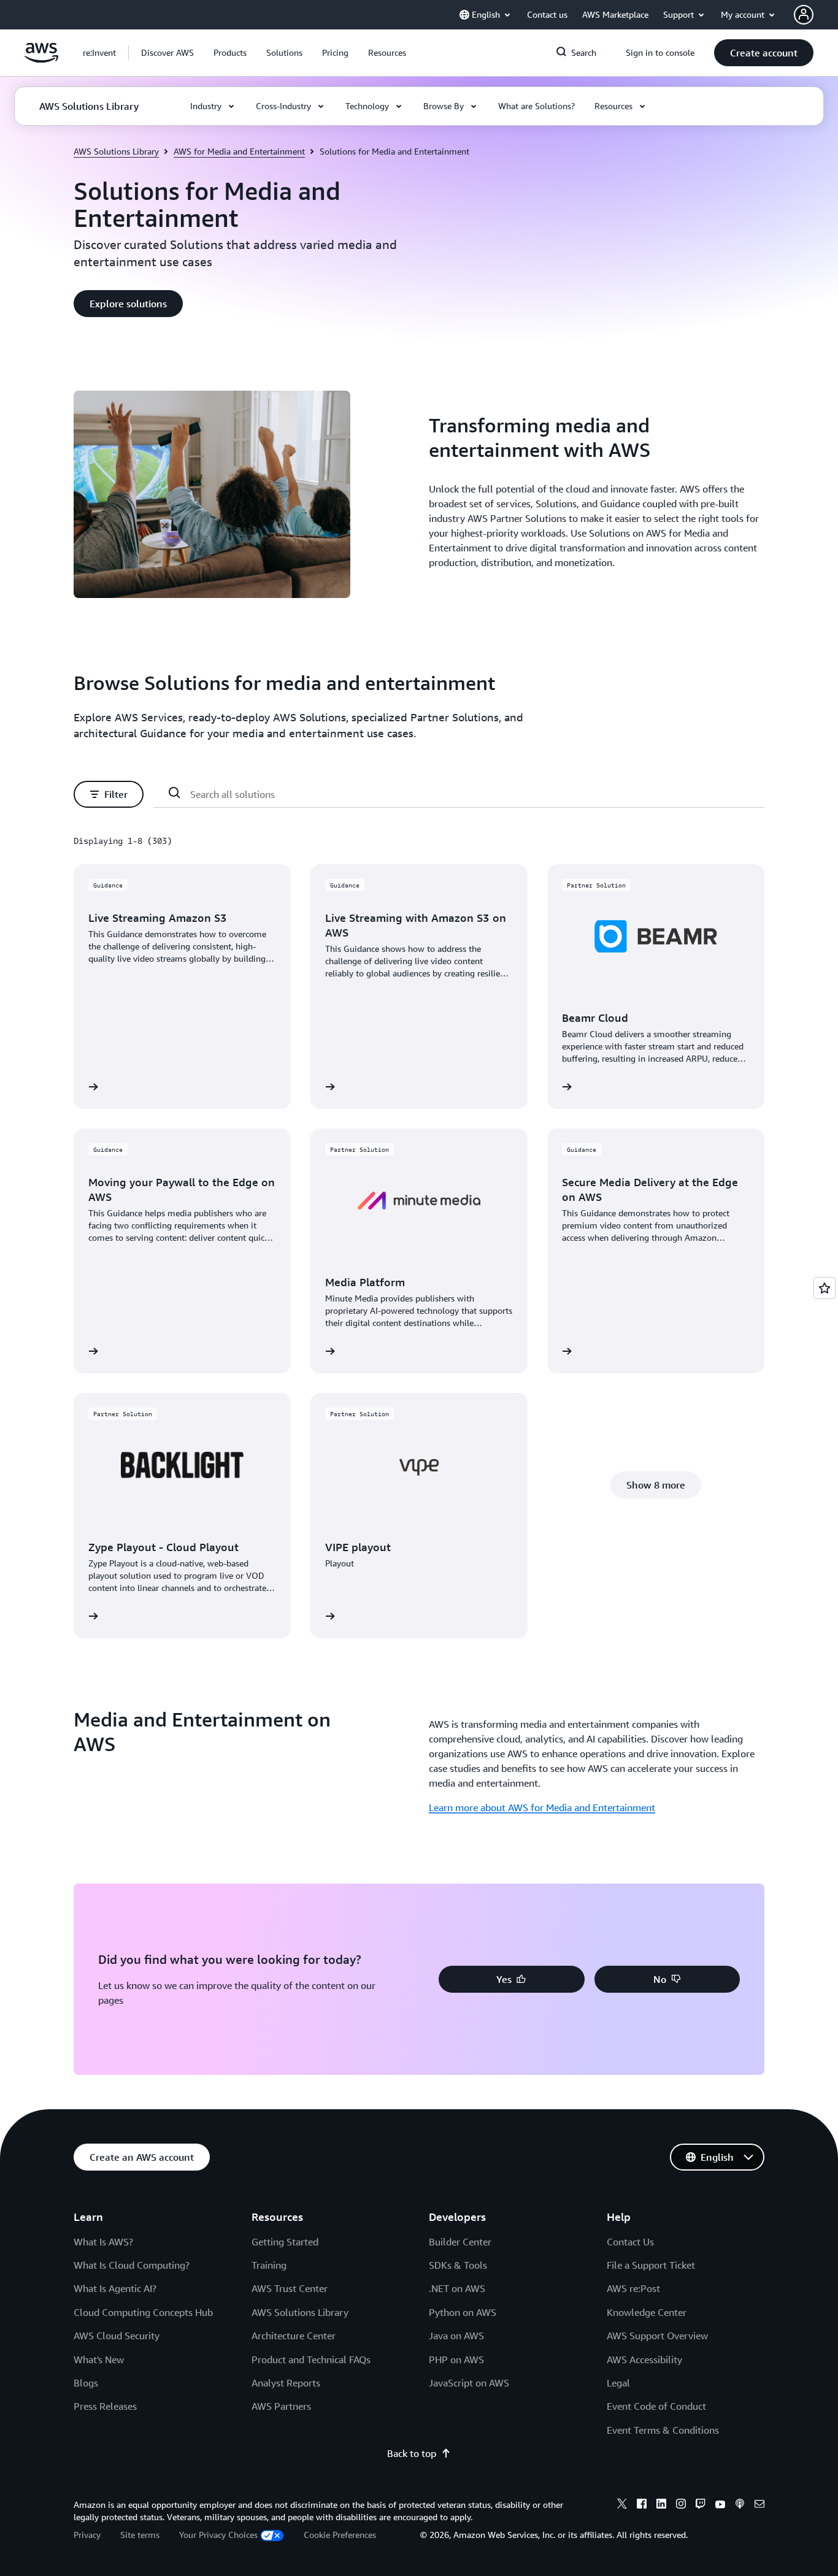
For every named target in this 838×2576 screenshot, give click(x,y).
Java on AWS (456, 2336)
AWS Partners (281, 2406)
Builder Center (460, 2242)
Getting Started (285, 2242)
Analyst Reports (286, 2383)
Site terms (140, 2535)
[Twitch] (701, 2505)
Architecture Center (294, 2336)
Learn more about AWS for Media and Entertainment (542, 1807)
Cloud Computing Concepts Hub (143, 2312)
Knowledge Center (647, 2312)
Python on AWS (463, 2312)
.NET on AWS (457, 2288)
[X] (622, 2505)
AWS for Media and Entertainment (239, 151)
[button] (167, 53)
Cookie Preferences (340, 2535)
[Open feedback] (825, 1288)
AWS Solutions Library (116, 151)
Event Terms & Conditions (663, 2430)
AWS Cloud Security (117, 2336)
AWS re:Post (633, 2288)
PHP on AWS (456, 2359)
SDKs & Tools (458, 2265)
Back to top (412, 2453)
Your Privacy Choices (218, 2535)
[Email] (759, 2505)
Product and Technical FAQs (311, 2359)
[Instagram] (681, 2505)
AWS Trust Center (290, 2288)
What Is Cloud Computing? (132, 2265)
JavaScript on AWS (469, 2383)
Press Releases (105, 2406)
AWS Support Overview (657, 2336)
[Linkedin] (661, 2505)
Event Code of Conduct (656, 2406)
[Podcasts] (740, 2505)
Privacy (87, 2535)
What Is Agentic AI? (115, 2288)
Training (269, 2265)
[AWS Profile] (804, 15)
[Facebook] (642, 2505)
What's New (99, 2359)
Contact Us (630, 2242)
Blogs (86, 2383)
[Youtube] (720, 2505)
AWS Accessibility (644, 2359)
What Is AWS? (103, 2242)
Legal (618, 2383)
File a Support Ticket (651, 2265)
